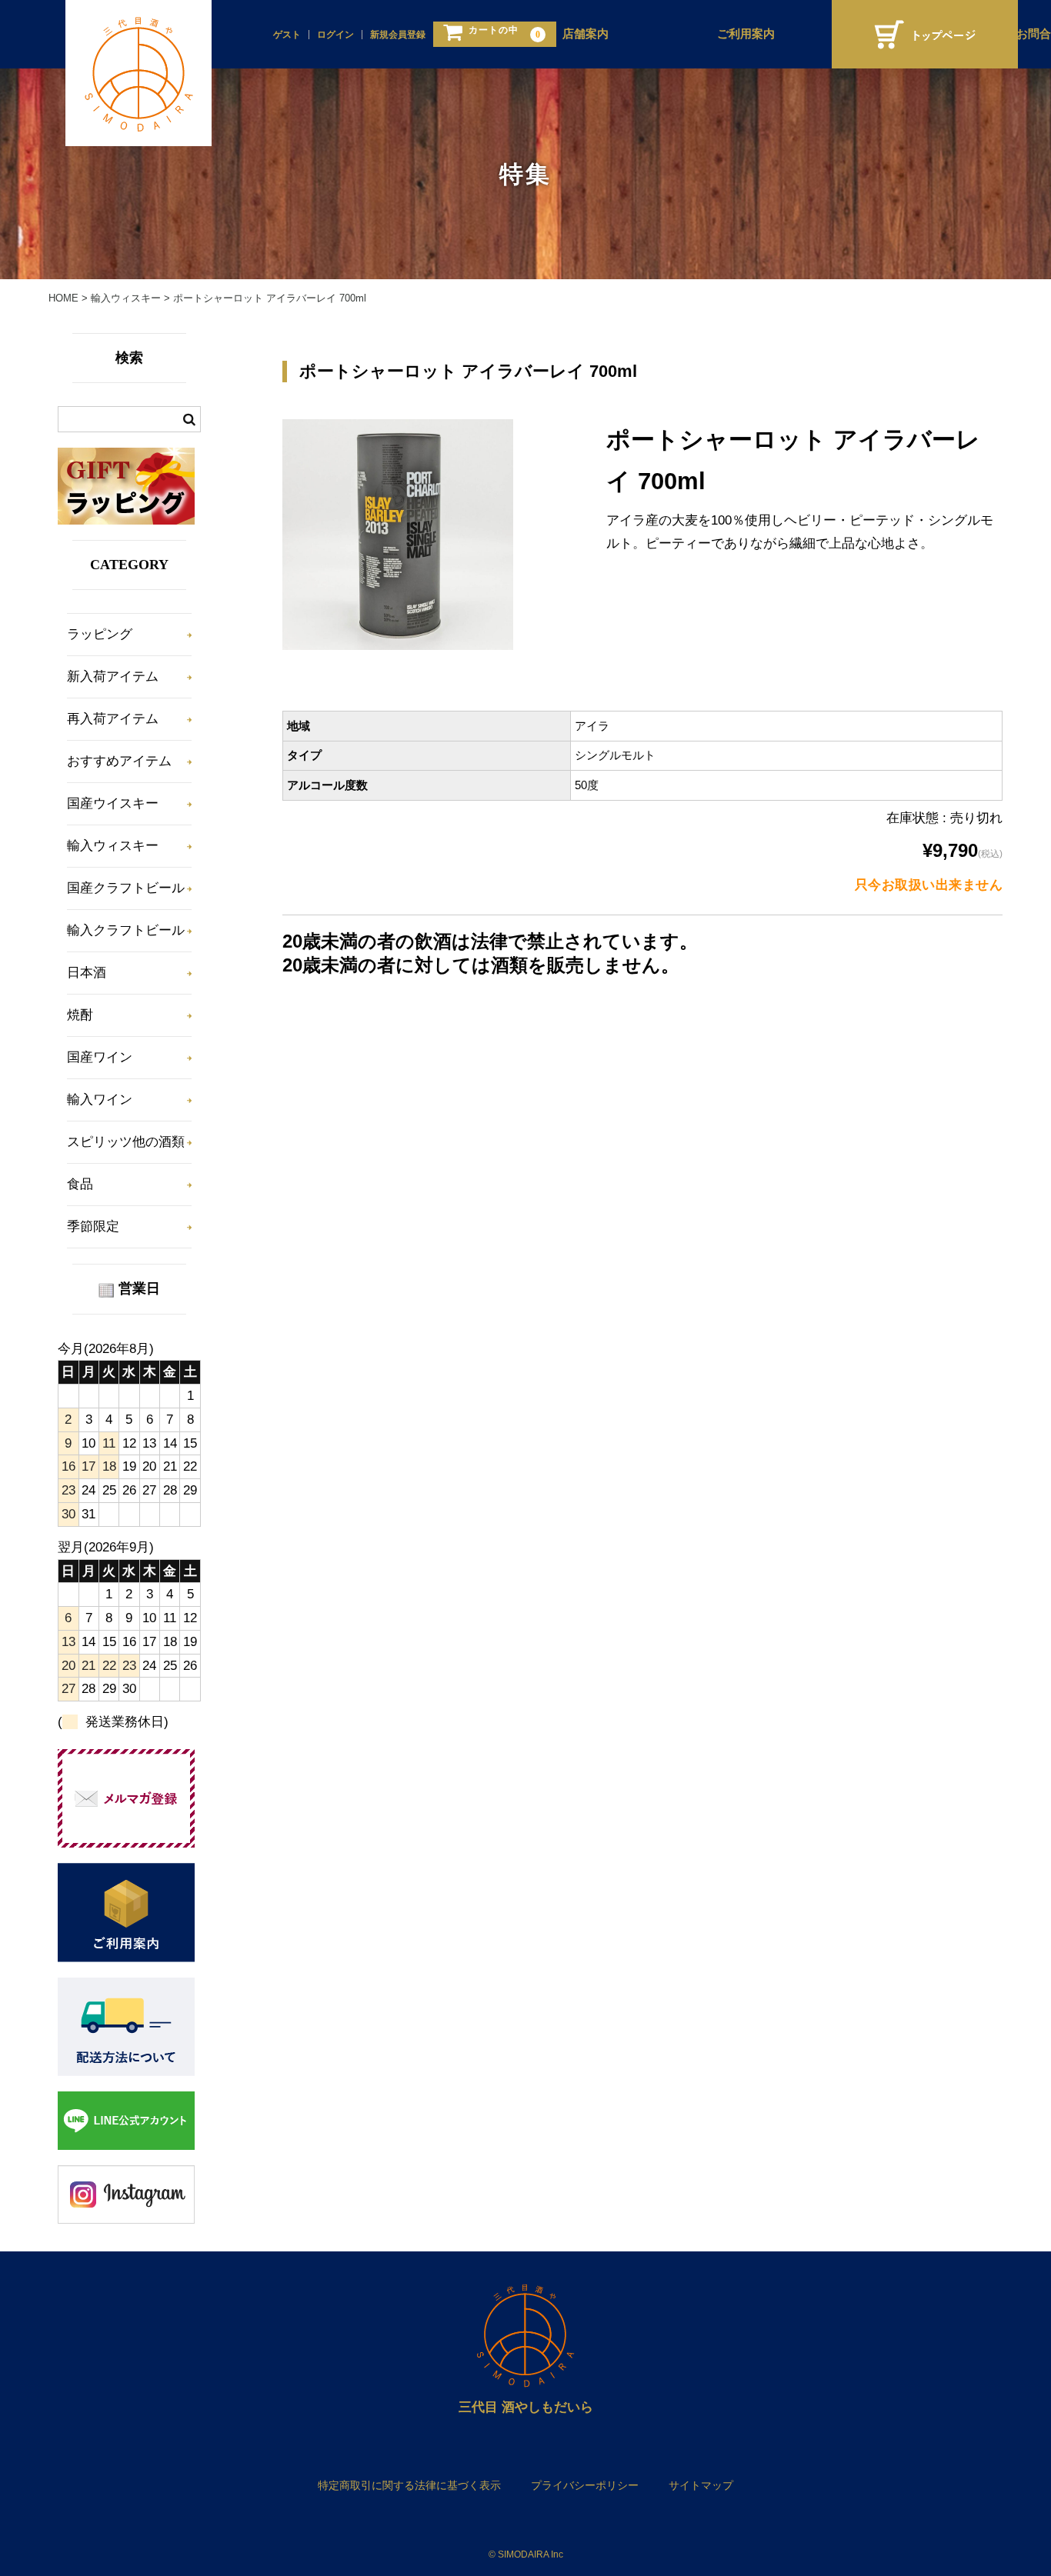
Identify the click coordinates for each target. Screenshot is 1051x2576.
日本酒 (87, 973)
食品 (80, 1184)
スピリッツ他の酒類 (126, 1142)
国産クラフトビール (126, 888)
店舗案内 (586, 34)
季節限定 (93, 1226)
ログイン (335, 35)
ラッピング (100, 634)
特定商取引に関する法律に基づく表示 (409, 2485)
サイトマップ (701, 2485)
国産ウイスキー (113, 803)
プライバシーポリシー (585, 2485)
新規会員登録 (398, 35)
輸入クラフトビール (126, 930)
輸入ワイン (100, 1100)
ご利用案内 (746, 34)
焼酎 (80, 1015)
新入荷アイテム (113, 676)
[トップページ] (925, 34)
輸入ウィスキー (113, 846)
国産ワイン (100, 1057)
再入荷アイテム (113, 719)
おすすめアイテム (119, 761)
